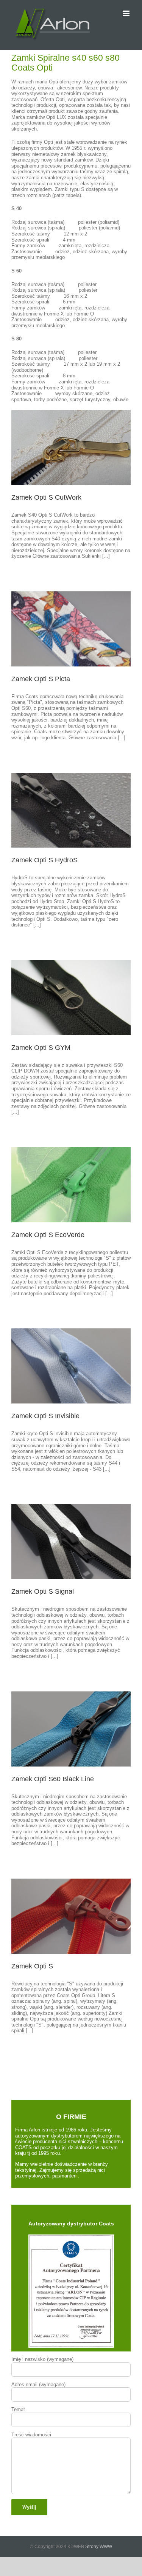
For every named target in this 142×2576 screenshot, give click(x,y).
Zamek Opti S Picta (41, 679)
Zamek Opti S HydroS (44, 860)
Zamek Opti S (32, 1966)
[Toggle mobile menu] (127, 13)
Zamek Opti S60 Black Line (53, 1779)
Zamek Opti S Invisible (45, 1416)
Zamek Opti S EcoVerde (48, 1235)
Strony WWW (99, 2547)
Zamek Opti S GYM (41, 1048)
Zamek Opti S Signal (43, 1591)
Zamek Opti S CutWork (46, 497)
